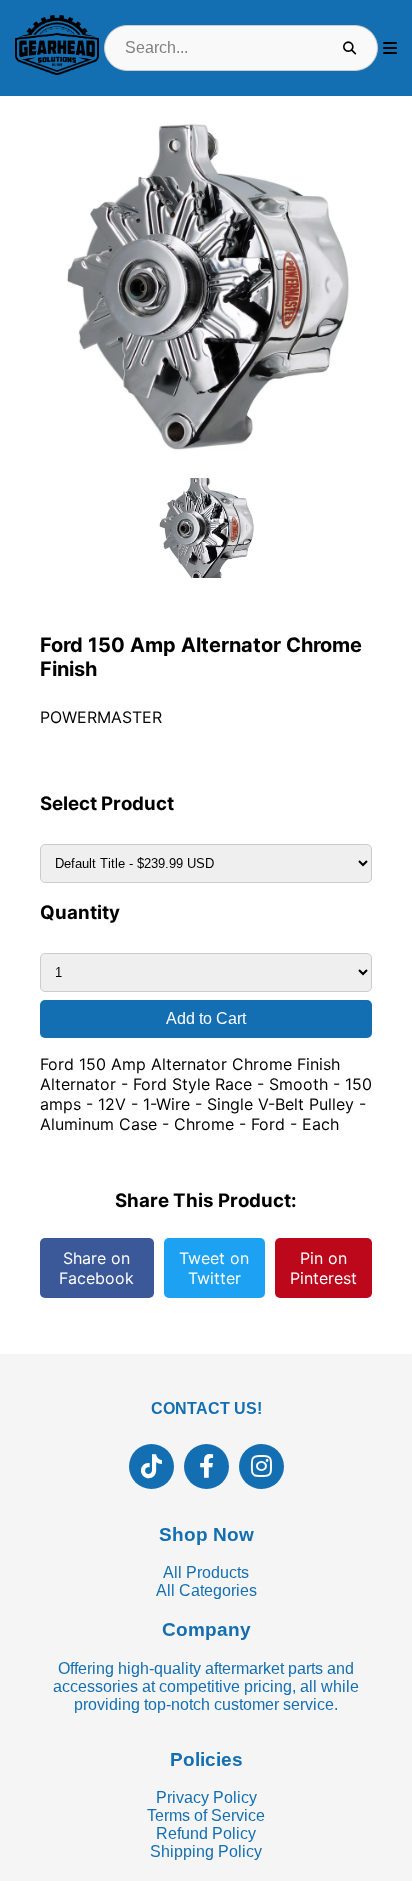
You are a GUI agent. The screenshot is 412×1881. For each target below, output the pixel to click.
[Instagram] (261, 1466)
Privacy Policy (206, 1797)
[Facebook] (206, 1466)
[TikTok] (151, 1466)
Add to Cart (206, 1018)
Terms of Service (206, 1815)
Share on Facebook (96, 1268)
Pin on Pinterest (323, 1268)
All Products (206, 1572)
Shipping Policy (206, 1851)
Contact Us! (206, 1408)
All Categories (206, 1590)
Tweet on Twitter (214, 1268)
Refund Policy (206, 1833)
